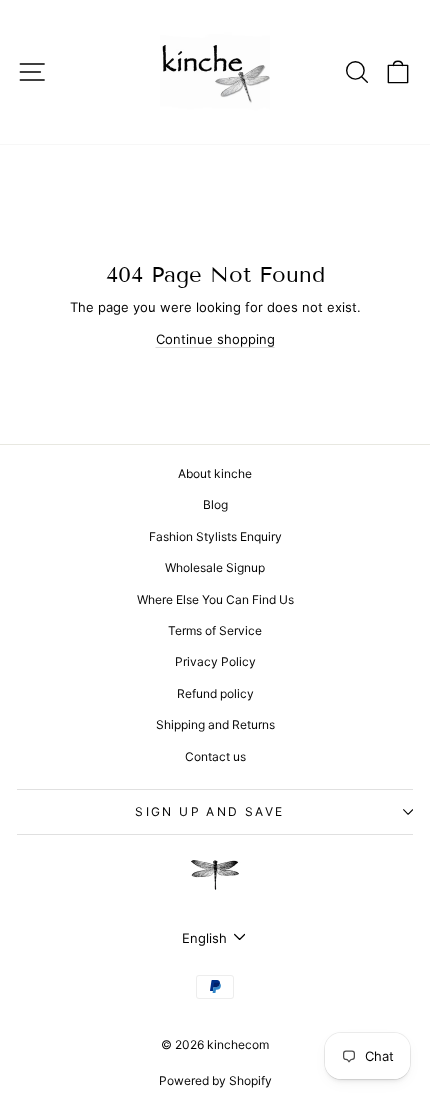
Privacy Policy (215, 661)
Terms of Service (215, 630)
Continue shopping (215, 339)
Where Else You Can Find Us (215, 599)
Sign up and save (209, 811)
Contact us (215, 756)
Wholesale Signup (215, 567)
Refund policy (215, 693)
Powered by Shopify (215, 1080)
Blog (215, 504)
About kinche (215, 473)
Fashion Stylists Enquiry (215, 536)
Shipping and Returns (215, 724)
